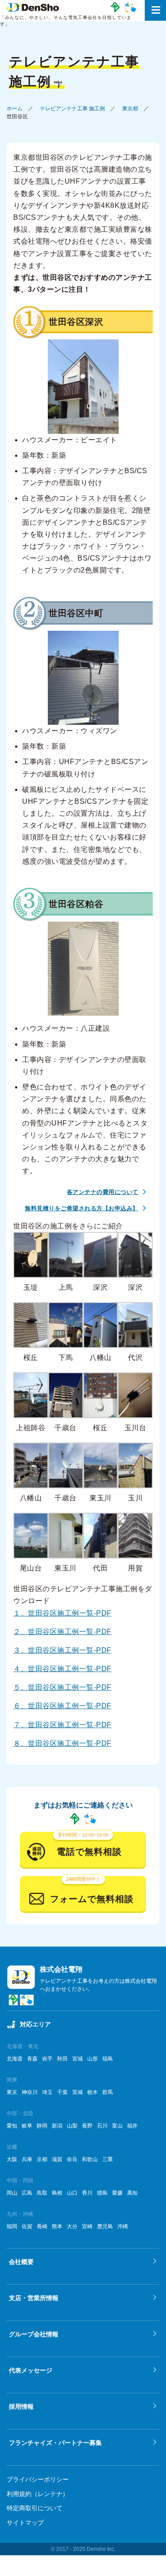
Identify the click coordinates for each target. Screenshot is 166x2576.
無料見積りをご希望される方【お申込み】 (82, 1208)
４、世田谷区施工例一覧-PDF (62, 1669)
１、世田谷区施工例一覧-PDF (62, 1613)
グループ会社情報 (34, 2334)
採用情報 (21, 2407)
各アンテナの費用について (103, 1192)
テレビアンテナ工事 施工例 (72, 109)
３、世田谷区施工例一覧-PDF (62, 1650)
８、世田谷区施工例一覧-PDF (62, 1743)
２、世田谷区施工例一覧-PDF (62, 1632)
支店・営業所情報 (34, 2298)
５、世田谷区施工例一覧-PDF (62, 1687)
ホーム (15, 109)
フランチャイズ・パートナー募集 (55, 2443)
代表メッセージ (31, 2370)
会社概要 (21, 2262)
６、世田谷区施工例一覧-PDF (62, 1706)
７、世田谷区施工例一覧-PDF (62, 1725)
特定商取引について (35, 2508)
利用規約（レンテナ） (38, 2494)
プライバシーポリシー (38, 2479)
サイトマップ (25, 2523)
